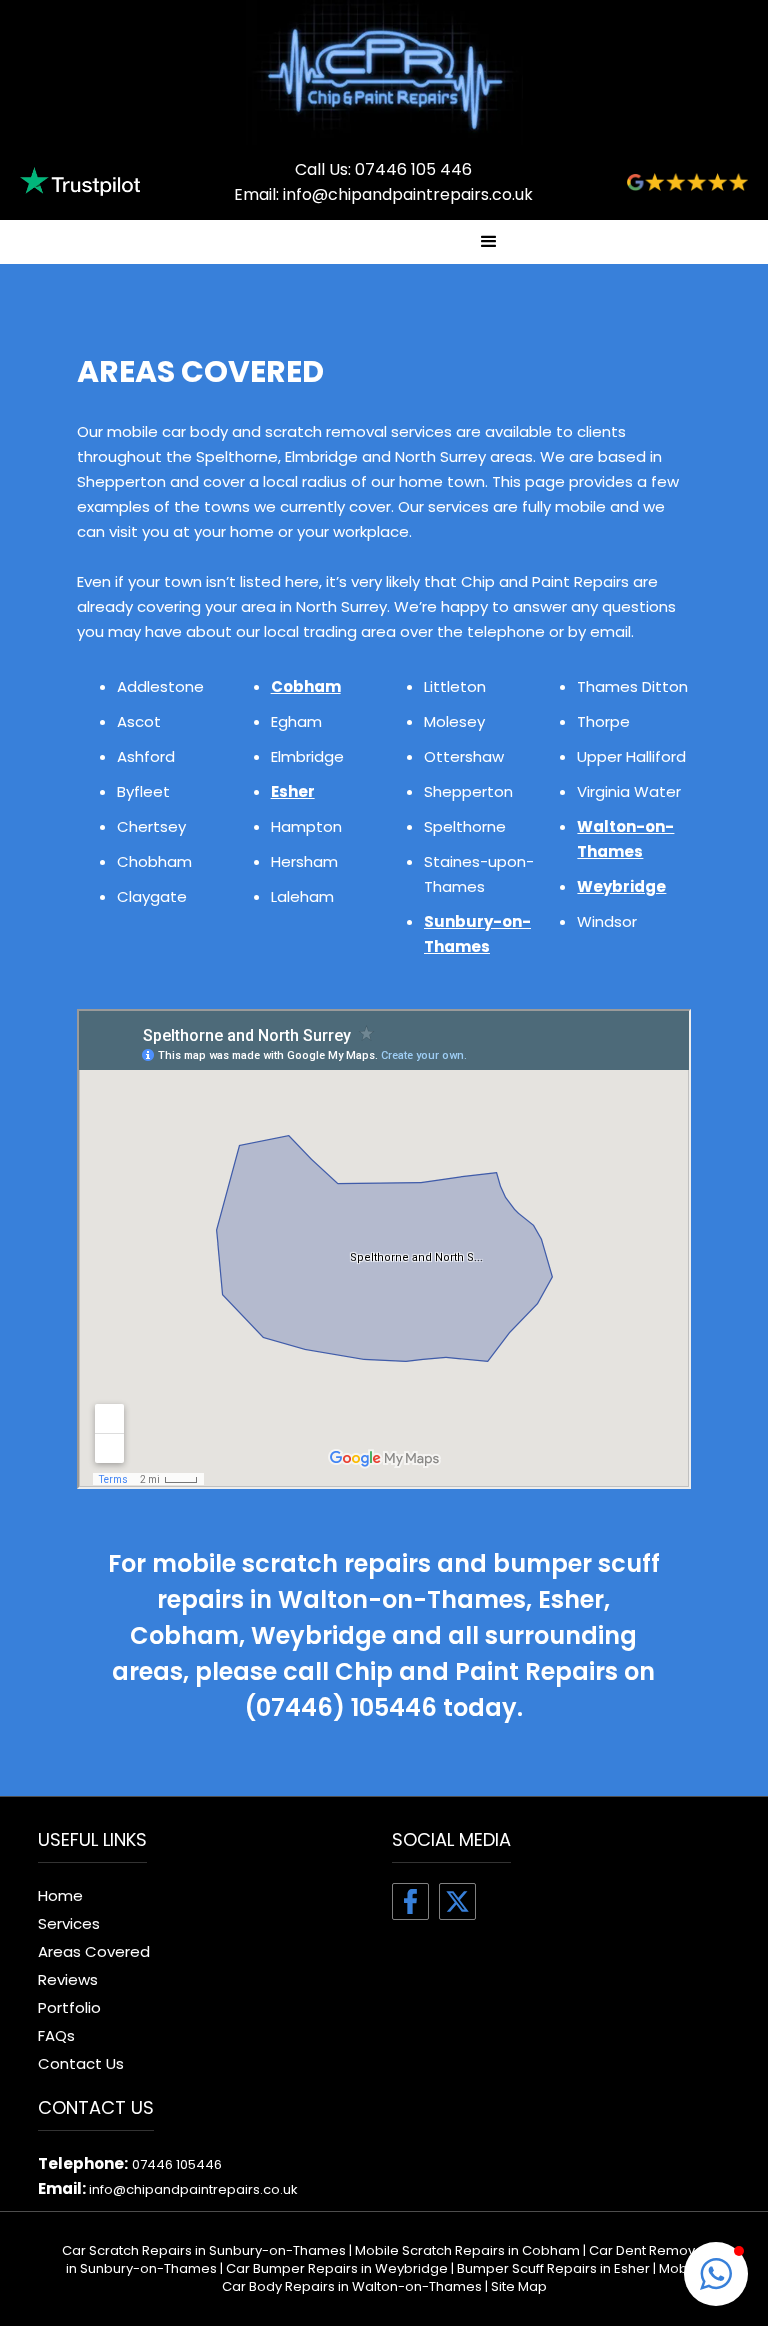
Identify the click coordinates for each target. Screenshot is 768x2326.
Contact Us (81, 2063)
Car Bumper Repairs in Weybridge (337, 2268)
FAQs (56, 2035)
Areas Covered (94, 1951)
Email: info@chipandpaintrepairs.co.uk (383, 194)
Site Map (519, 2286)
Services (69, 1923)
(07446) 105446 (340, 1707)
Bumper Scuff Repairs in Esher (553, 2268)
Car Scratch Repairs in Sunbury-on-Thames (204, 2250)
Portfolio (69, 2007)
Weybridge (621, 886)
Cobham (306, 686)
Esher (293, 791)
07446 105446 (177, 2164)
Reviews (68, 1979)
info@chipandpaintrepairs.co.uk (193, 2189)
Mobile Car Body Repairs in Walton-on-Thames (462, 2277)
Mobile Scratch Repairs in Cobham (467, 2250)
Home (60, 1895)
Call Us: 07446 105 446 (383, 169)
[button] (489, 242)
